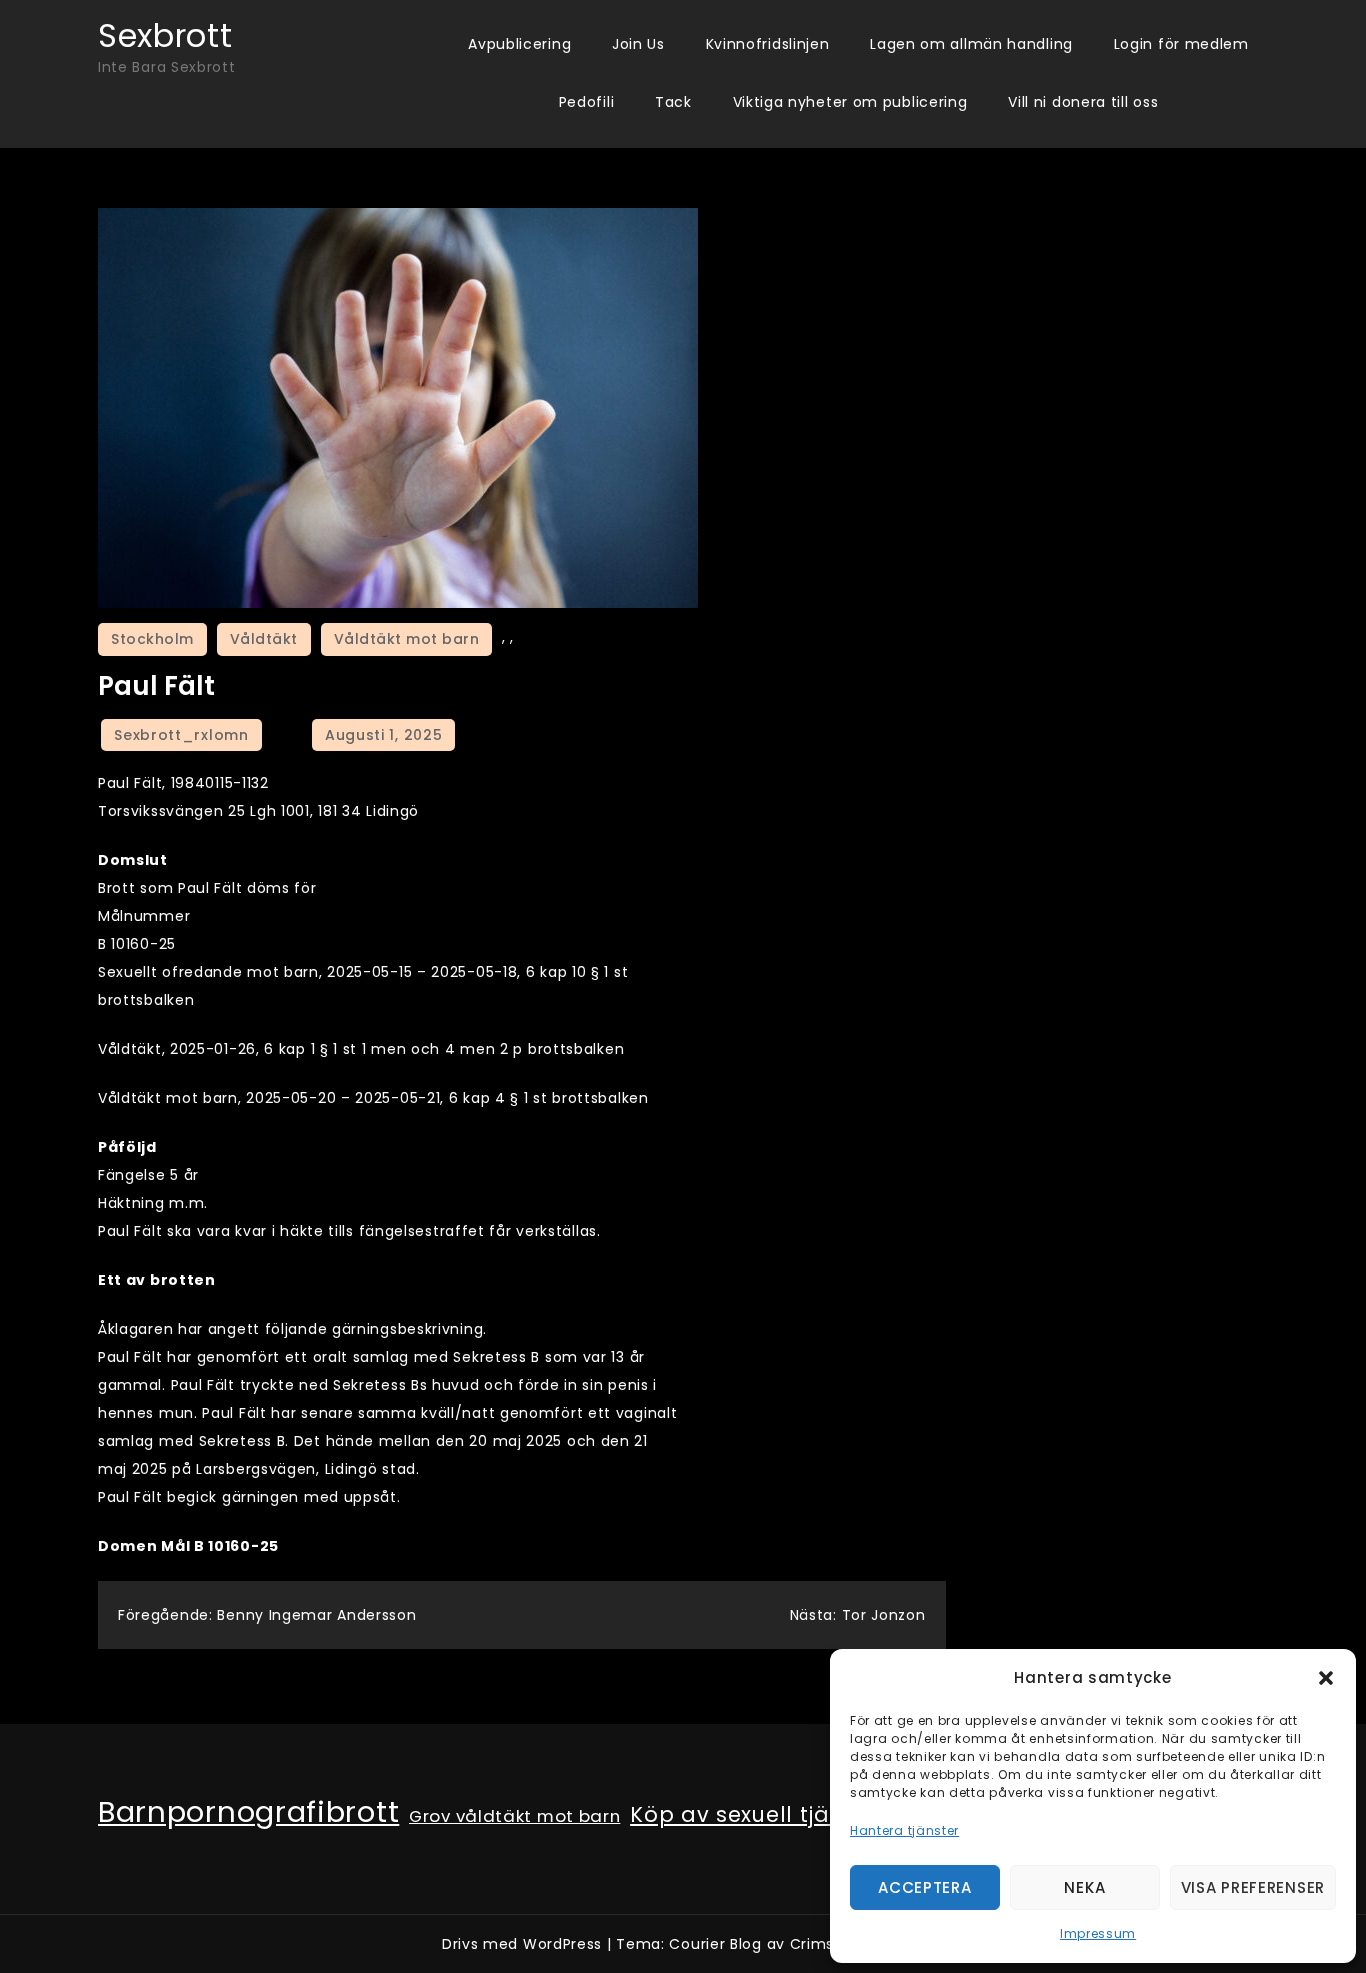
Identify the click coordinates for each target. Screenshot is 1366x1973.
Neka (1084, 1887)
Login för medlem (1181, 44)
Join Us (638, 44)
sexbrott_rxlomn (181, 735)
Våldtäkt (264, 639)
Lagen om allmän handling (971, 44)
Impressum (1098, 1933)
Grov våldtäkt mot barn (514, 1816)
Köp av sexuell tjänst (747, 1815)
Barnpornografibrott (248, 1812)
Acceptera (924, 1887)
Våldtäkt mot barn (407, 639)
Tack (673, 102)
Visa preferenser (1253, 1887)
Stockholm (152, 639)
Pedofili (587, 102)
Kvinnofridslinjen (768, 44)
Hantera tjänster (904, 1830)
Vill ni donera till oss (1083, 102)
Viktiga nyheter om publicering (850, 102)
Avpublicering (519, 44)
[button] (1326, 1678)
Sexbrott (165, 35)
